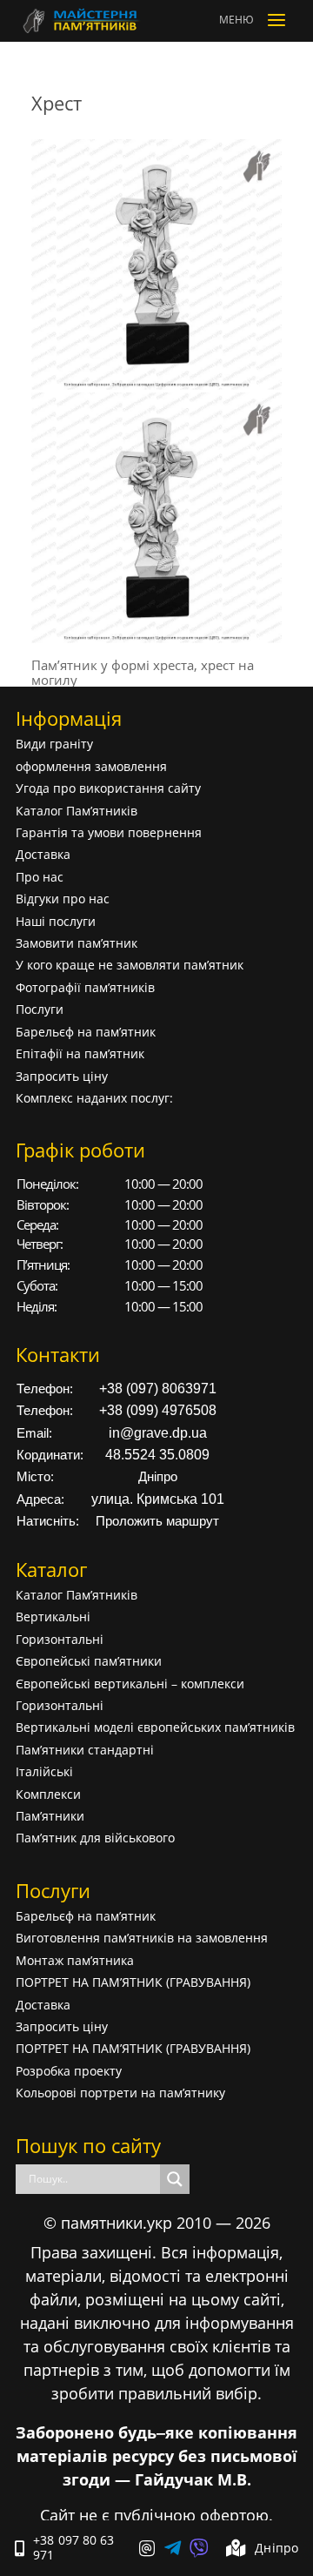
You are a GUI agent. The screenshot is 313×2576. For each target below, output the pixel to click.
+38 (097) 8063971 (158, 1389)
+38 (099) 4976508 (158, 1410)
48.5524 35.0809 (157, 1455)
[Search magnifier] (175, 2179)
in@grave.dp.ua (158, 1433)
